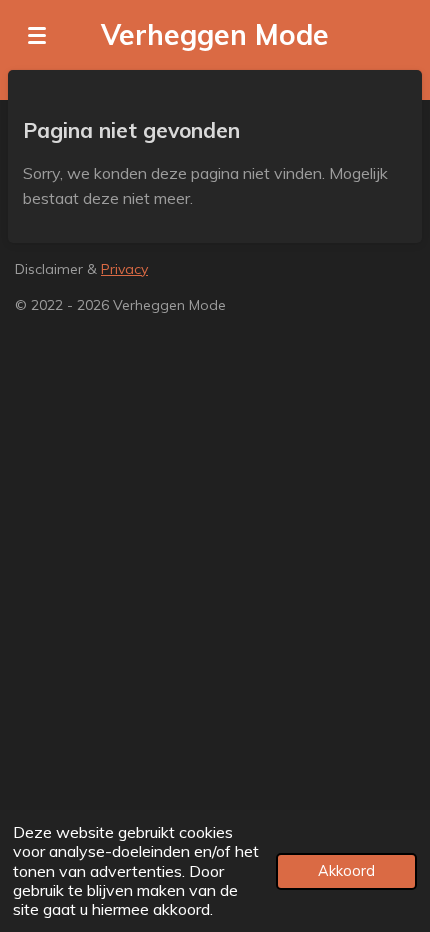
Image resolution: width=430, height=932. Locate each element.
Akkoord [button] (346, 871)
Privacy (124, 269)
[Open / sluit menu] (37, 35)
